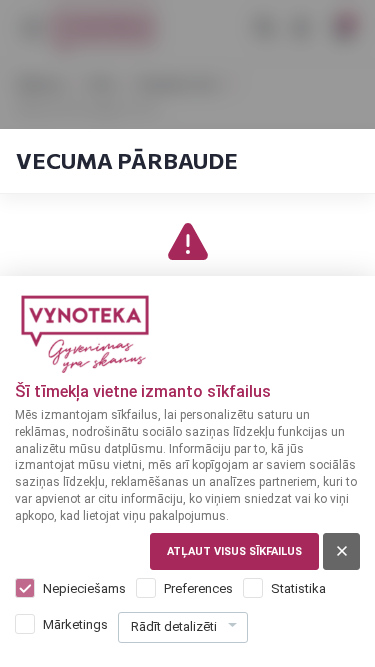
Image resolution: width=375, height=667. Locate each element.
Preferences (198, 588)
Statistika (298, 588)
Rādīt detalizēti (174, 626)
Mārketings (75, 624)
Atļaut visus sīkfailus (234, 551)
